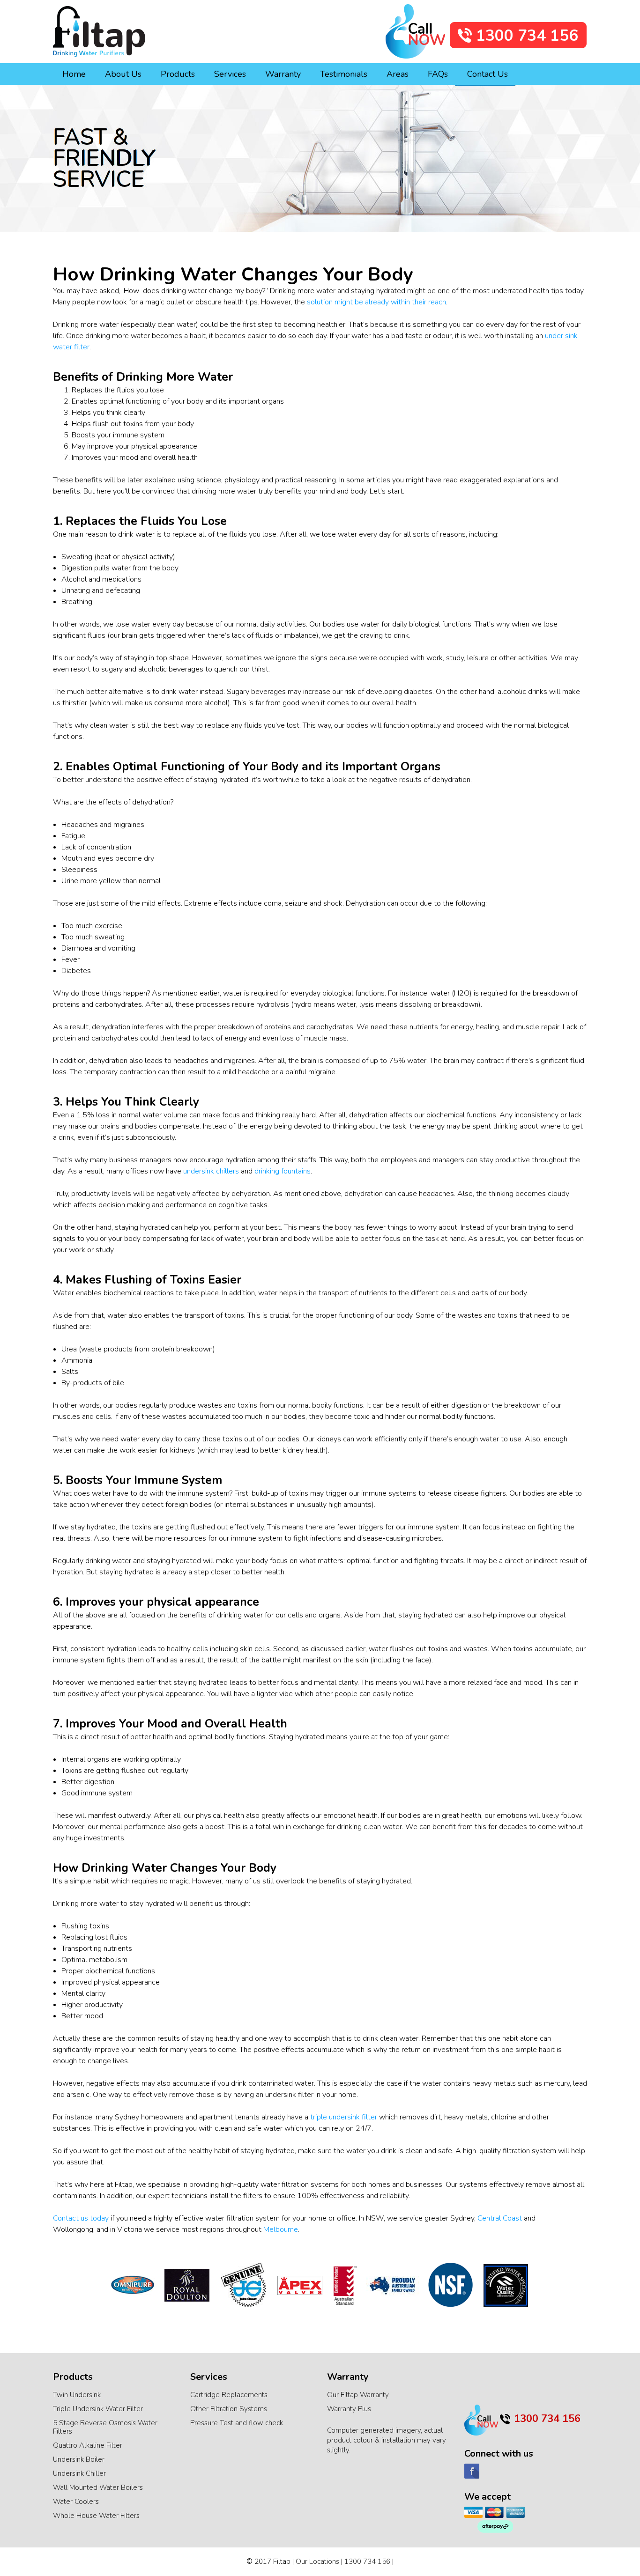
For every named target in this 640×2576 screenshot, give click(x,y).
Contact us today (81, 2218)
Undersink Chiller (79, 2473)
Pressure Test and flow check (237, 2423)
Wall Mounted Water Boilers (98, 2487)
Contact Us (487, 74)
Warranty (283, 74)
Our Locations (317, 2561)
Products (178, 74)
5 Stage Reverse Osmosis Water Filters (105, 2427)
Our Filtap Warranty (358, 2395)
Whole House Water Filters (96, 2516)
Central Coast (500, 2218)
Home (74, 74)
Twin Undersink (77, 2395)
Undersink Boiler (79, 2459)
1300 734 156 (367, 2561)
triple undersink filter (344, 2117)
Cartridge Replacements (229, 2395)
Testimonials (344, 74)
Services (230, 74)
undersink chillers (211, 1171)
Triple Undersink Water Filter (98, 2409)
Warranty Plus (349, 2409)
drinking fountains (283, 1171)
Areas (398, 74)
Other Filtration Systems (229, 2409)
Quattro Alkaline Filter (88, 2445)
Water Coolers (76, 2502)
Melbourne (281, 2229)
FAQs (438, 74)
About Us (123, 74)
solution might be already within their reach (376, 302)
